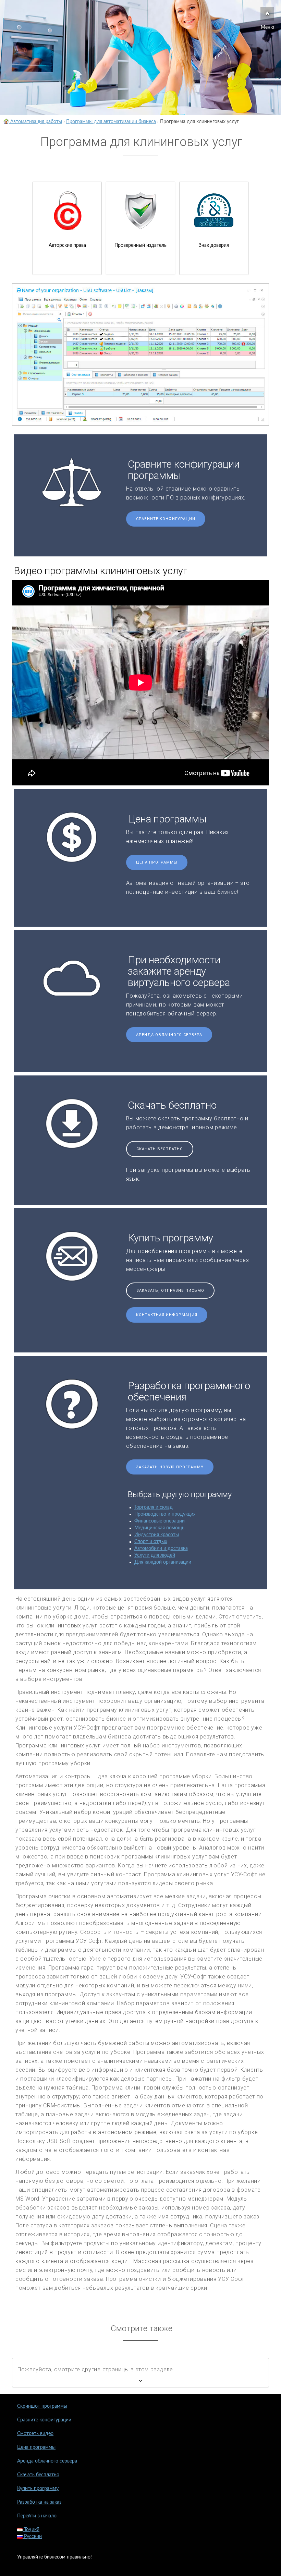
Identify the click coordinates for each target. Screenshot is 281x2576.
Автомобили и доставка (161, 1549)
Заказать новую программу (170, 1467)
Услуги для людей (155, 1555)
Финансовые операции (160, 1521)
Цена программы (157, 862)
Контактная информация (167, 1315)
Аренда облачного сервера (169, 1035)
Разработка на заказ (39, 2502)
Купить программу (38, 2489)
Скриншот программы (42, 2406)
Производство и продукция (165, 1514)
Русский (32, 2537)
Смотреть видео (35, 2434)
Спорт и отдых (151, 1542)
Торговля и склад (154, 1507)
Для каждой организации (163, 1562)
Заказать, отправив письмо (170, 1291)
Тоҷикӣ (31, 2530)
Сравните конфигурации (166, 519)
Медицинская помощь (159, 1528)
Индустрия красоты (157, 1535)
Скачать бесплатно (160, 1149)
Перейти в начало (37, 2516)
